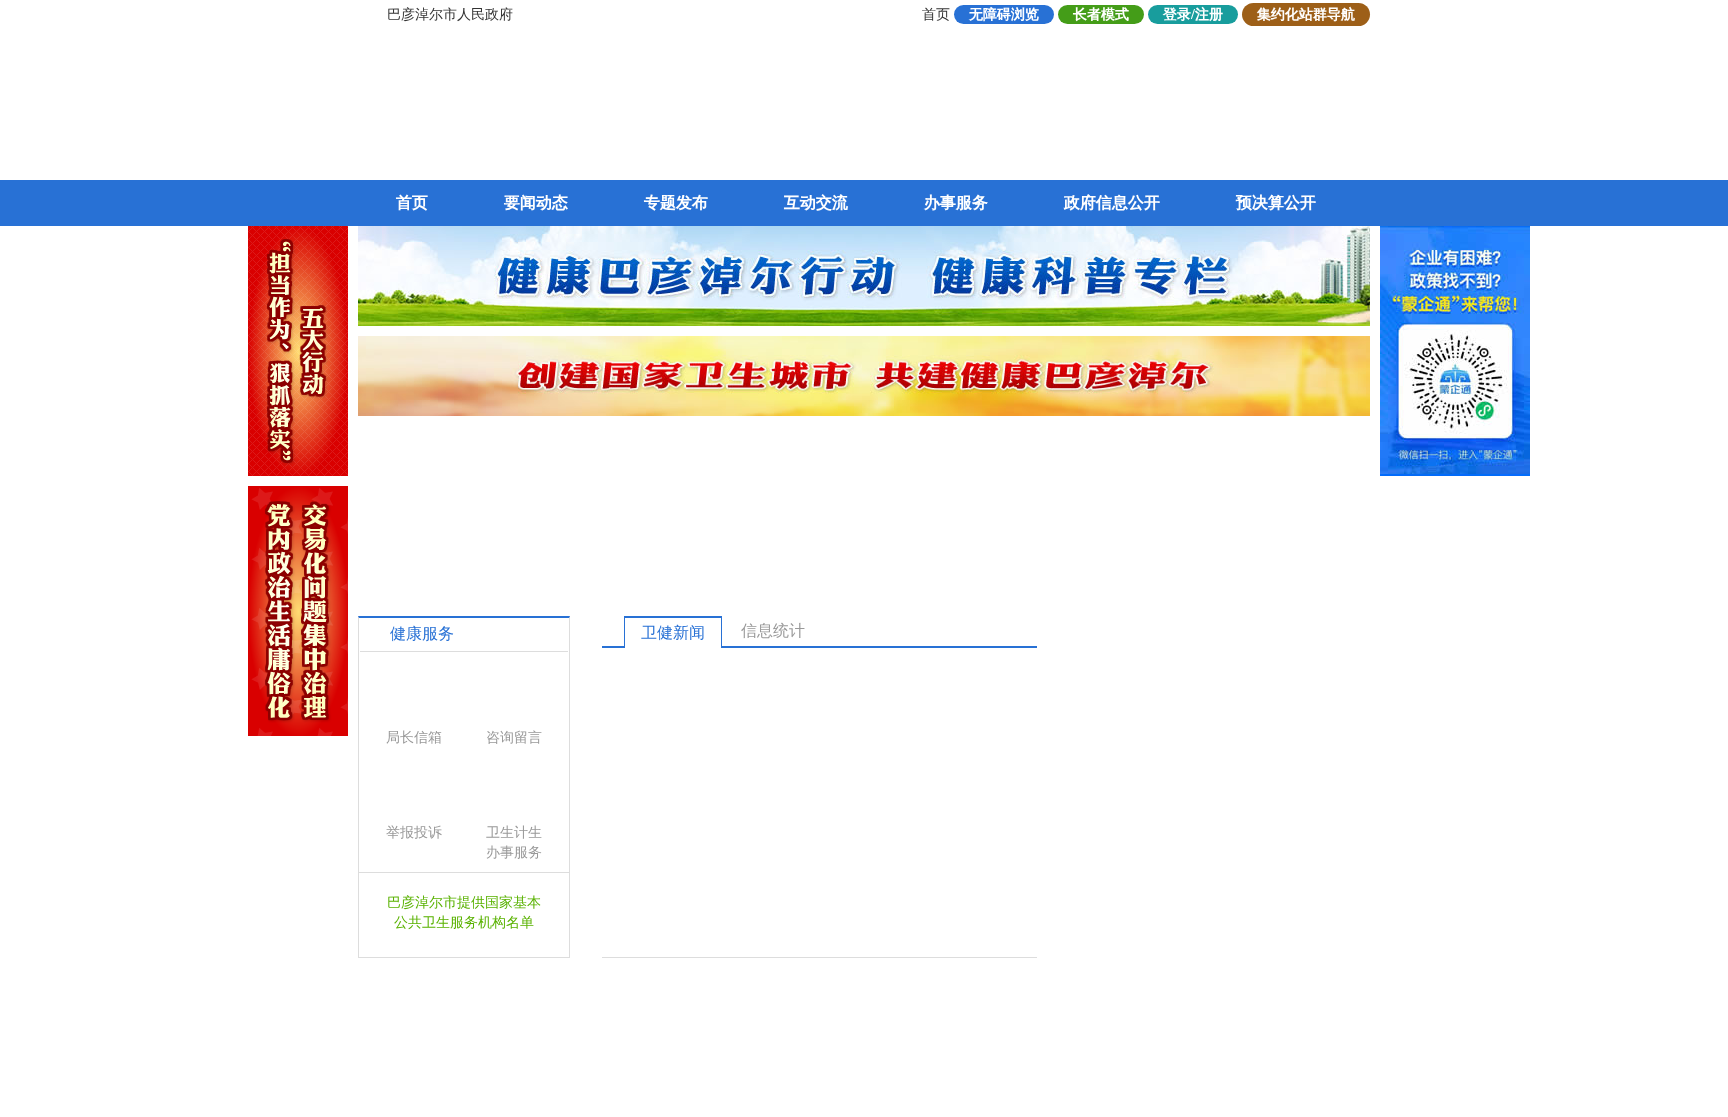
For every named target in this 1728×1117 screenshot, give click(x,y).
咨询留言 (514, 737)
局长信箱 (414, 737)
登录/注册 (1193, 14)
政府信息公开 (1112, 202)
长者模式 (1101, 14)
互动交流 (816, 202)
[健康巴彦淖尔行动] (864, 320)
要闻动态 (536, 202)
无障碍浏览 (1004, 14)
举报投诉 (414, 832)
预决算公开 (1276, 202)
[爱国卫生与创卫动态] (864, 410)
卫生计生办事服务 (514, 842)
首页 (936, 14)
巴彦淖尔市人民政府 (450, 14)
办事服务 (956, 202)
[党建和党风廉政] (298, 730)
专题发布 (676, 202)
